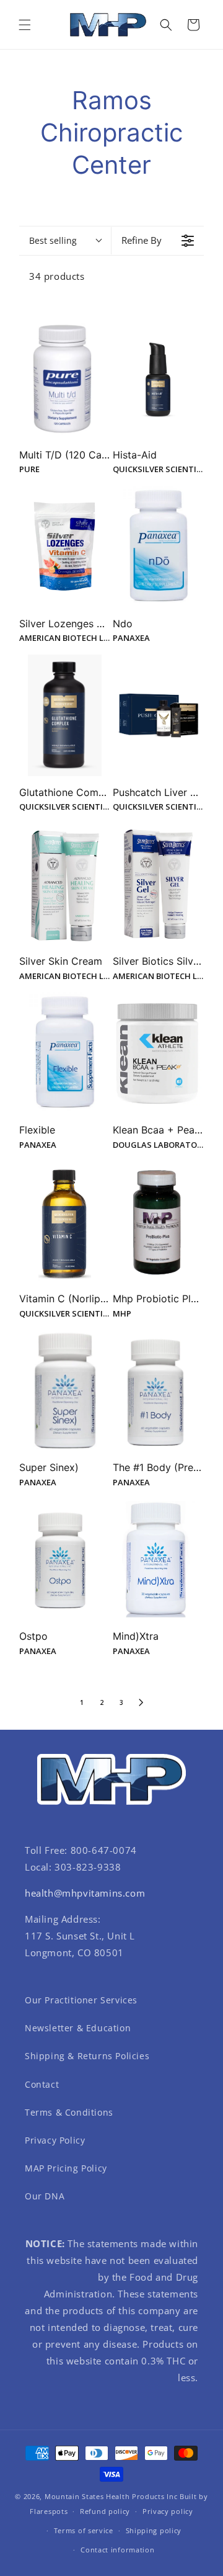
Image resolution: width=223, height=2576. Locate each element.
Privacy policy (168, 2511)
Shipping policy (154, 2530)
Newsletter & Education (78, 2028)
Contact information (117, 2550)
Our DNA (45, 2196)
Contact (42, 2084)
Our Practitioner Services (81, 2000)
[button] (25, 25)
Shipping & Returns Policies (87, 2056)
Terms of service (84, 2530)
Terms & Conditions (69, 2112)
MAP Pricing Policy (66, 2168)
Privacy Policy (55, 2140)
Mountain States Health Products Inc (111, 2496)
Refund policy (105, 2511)
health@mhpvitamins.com (85, 1893)
